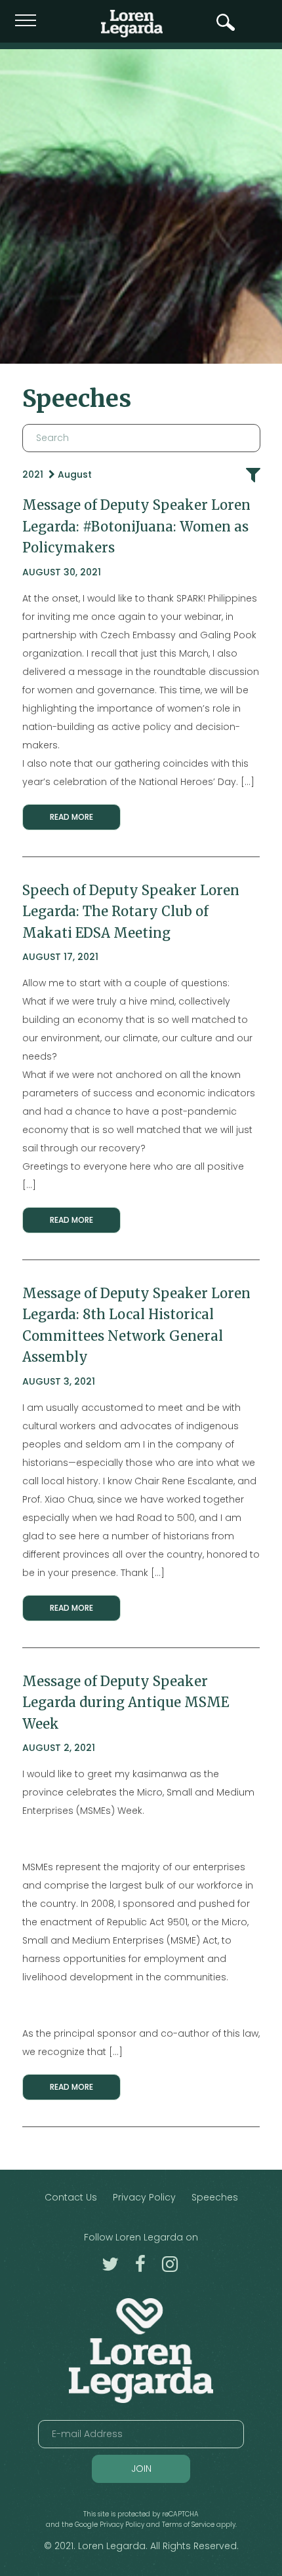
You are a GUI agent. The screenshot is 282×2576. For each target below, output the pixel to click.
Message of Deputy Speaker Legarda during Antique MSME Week (126, 1703)
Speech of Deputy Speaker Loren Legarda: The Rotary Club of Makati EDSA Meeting (131, 912)
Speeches (215, 2197)
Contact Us (71, 2197)
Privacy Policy (144, 2197)
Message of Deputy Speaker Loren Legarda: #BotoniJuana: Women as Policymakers (136, 527)
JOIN (141, 2469)
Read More (71, 817)
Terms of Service (188, 2525)
